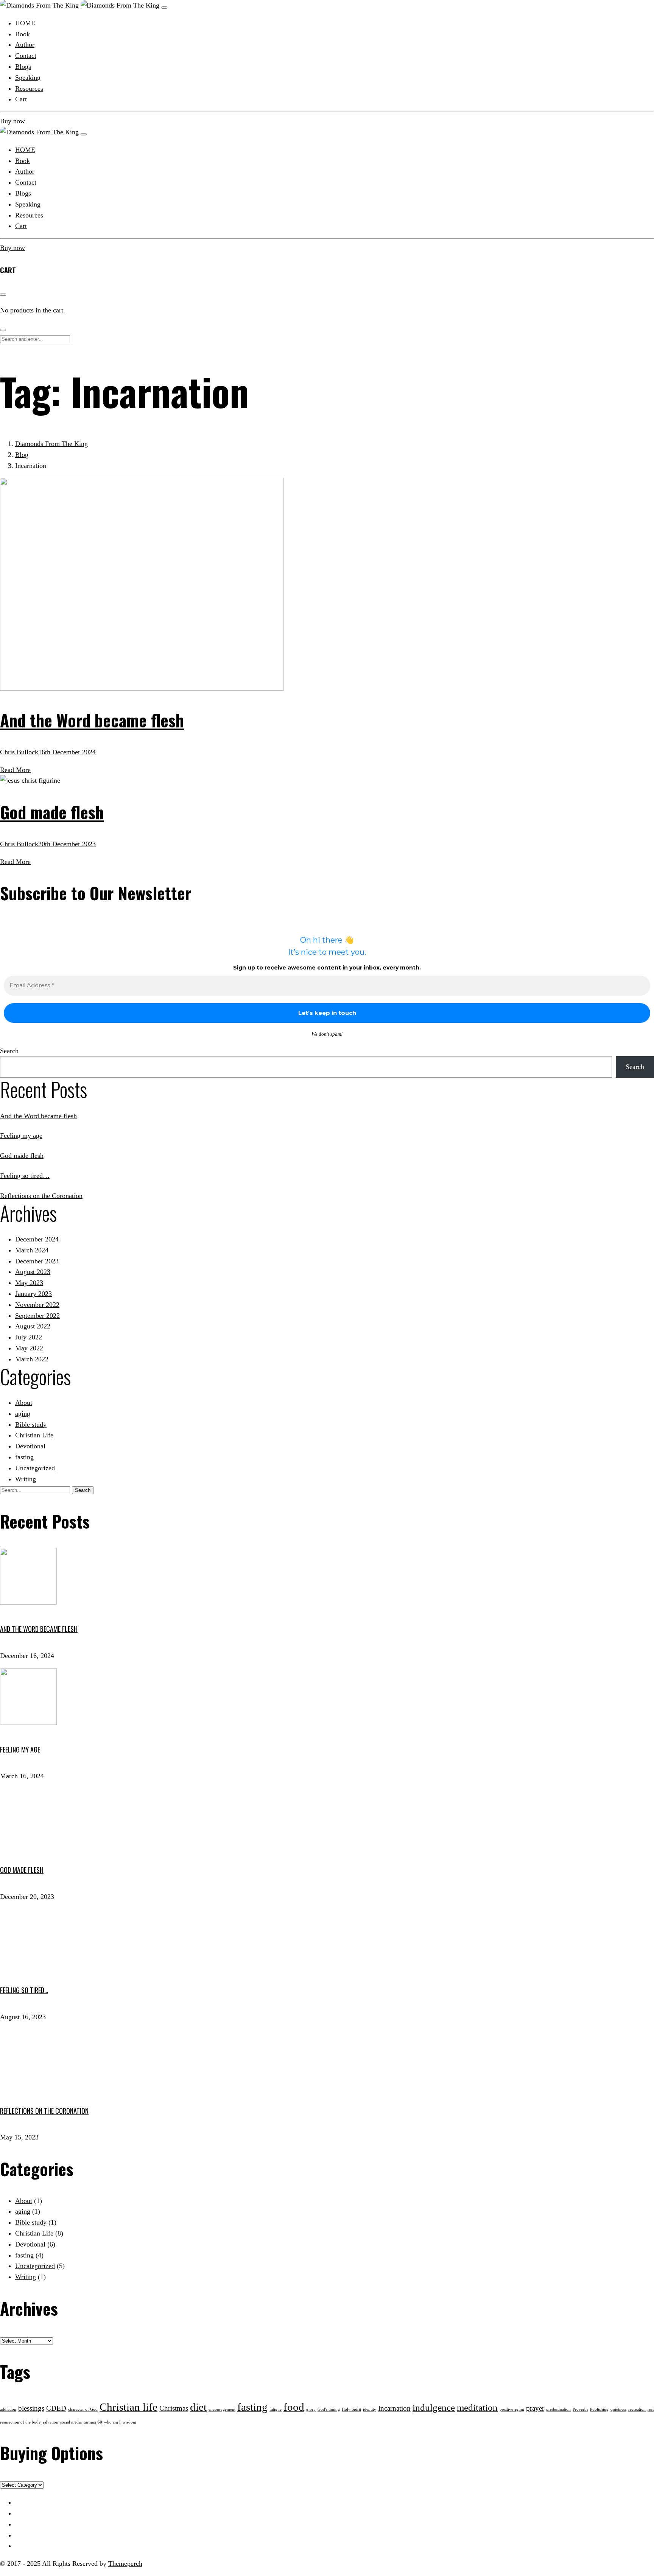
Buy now (12, 121)
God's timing (329, 2409)
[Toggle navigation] (164, 8)
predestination (558, 2409)
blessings (31, 2408)
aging (23, 1414)
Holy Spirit (351, 2409)
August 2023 (33, 1272)
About (24, 1403)
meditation (477, 2407)
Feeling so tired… (25, 1176)
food (294, 2407)
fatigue (276, 2409)
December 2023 (37, 1261)
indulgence (434, 2407)
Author (25, 171)
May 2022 (29, 1348)
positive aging (512, 2409)
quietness (618, 2409)
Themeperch (125, 2564)
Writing (26, 1479)
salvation (51, 2422)
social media (71, 2422)
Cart (21, 226)
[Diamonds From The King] (81, 5)
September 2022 (37, 1316)
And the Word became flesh (92, 720)
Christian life (128, 2407)
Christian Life (34, 1435)
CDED (56, 2408)
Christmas (174, 2408)
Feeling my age (21, 1136)
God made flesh (52, 812)
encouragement (222, 2409)
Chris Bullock (19, 752)
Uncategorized (35, 1468)
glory (311, 2409)
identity (370, 2409)
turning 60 (93, 2422)
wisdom (129, 2422)
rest (651, 2409)
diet (198, 2407)
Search (9, 1051)
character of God (83, 2409)
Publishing (599, 2409)
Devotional (30, 1446)
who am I (112, 2422)
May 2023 (29, 1283)
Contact (26, 182)
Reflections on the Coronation (41, 1196)
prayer (535, 2408)
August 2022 (33, 1326)
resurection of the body (20, 2422)
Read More (15, 770)
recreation (637, 2409)
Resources (29, 215)
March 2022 (32, 1359)
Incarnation (394, 2408)
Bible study (31, 1425)
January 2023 (33, 1294)
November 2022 (37, 1305)
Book (23, 161)
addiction (8, 2409)
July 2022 (29, 1337)
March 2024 (32, 1250)
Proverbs (580, 2409)
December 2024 (37, 1239)
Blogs (23, 193)
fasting (24, 1457)
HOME (25, 150)
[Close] (84, 134)
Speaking (28, 204)
